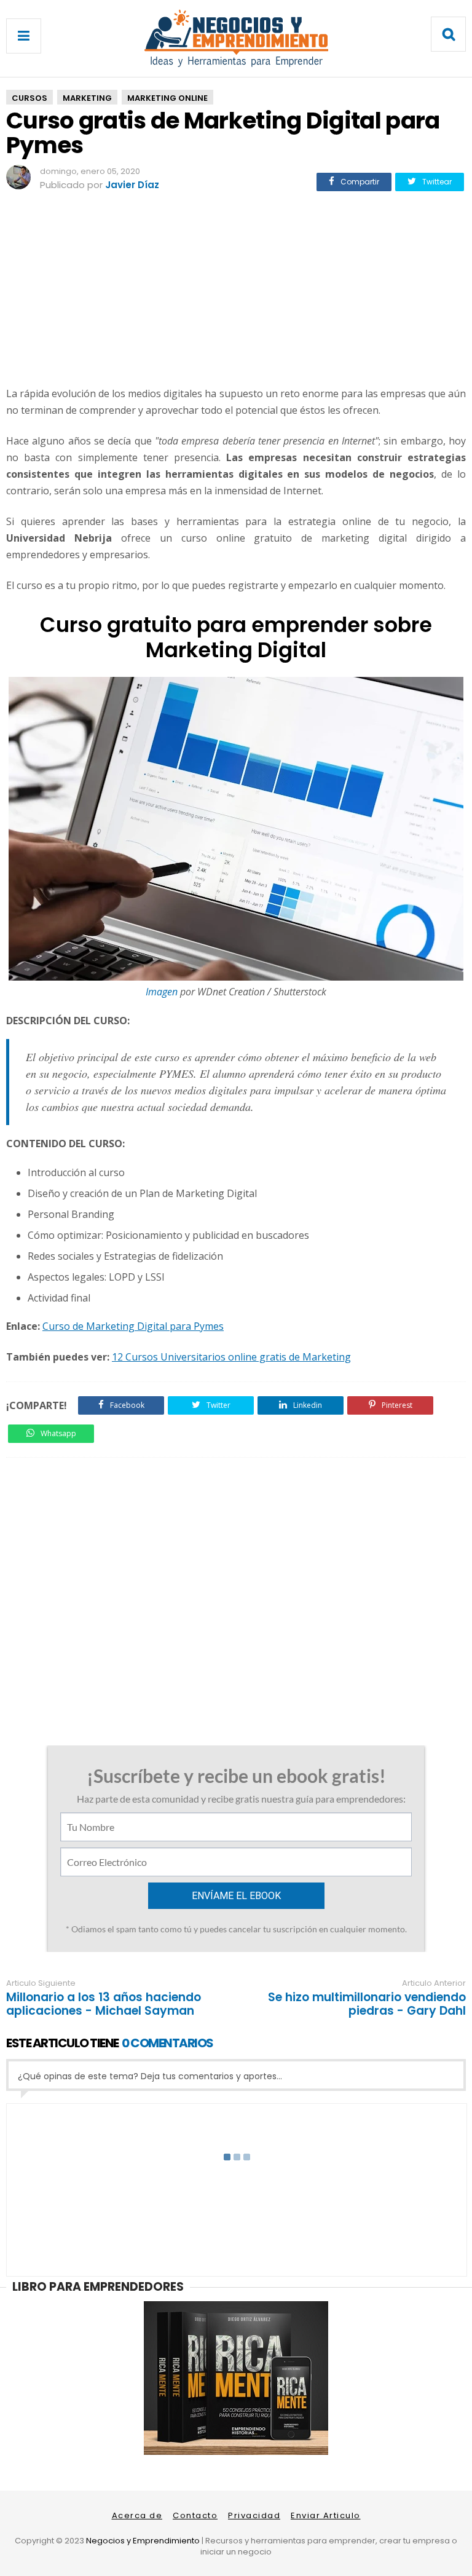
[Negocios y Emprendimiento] (236, 64)
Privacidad (254, 2515)
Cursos (29, 98)
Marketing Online (167, 98)
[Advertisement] (236, 291)
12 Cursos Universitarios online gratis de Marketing (231, 1357)
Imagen (162, 992)
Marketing (87, 98)
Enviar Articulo (326, 2515)
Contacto (195, 2515)
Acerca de (137, 2515)
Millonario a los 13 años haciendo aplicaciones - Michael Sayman (104, 2004)
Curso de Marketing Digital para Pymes (133, 1326)
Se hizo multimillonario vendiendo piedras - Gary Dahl (367, 2004)
